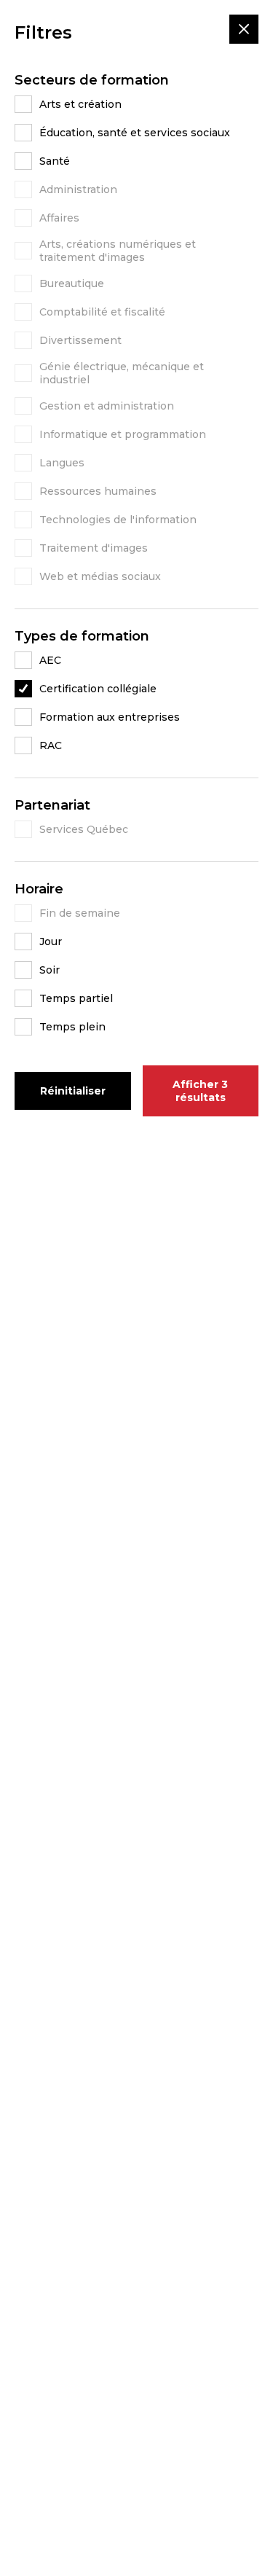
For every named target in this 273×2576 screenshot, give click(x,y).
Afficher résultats (200, 1091)
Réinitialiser (73, 1091)
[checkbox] (136, 104)
